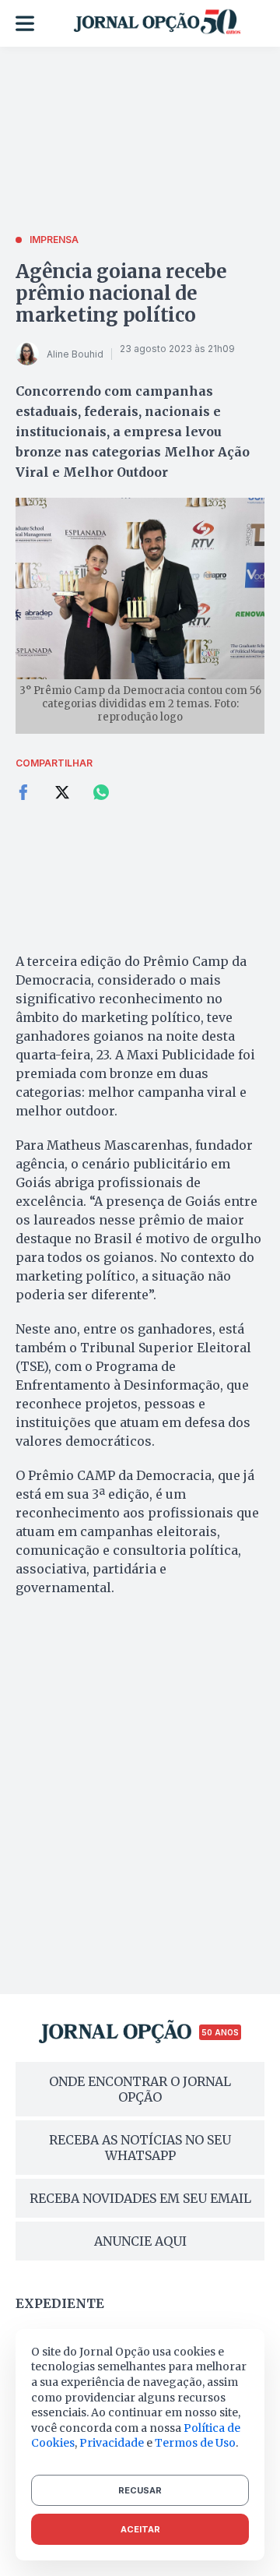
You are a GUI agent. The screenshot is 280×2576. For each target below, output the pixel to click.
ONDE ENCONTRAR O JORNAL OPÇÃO (140, 2089)
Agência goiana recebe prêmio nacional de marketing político (121, 293)
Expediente (60, 2303)
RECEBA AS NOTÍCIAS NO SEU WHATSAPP (140, 2148)
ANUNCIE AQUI (140, 2241)
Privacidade (112, 2443)
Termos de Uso (195, 2443)
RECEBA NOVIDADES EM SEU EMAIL (140, 2198)
